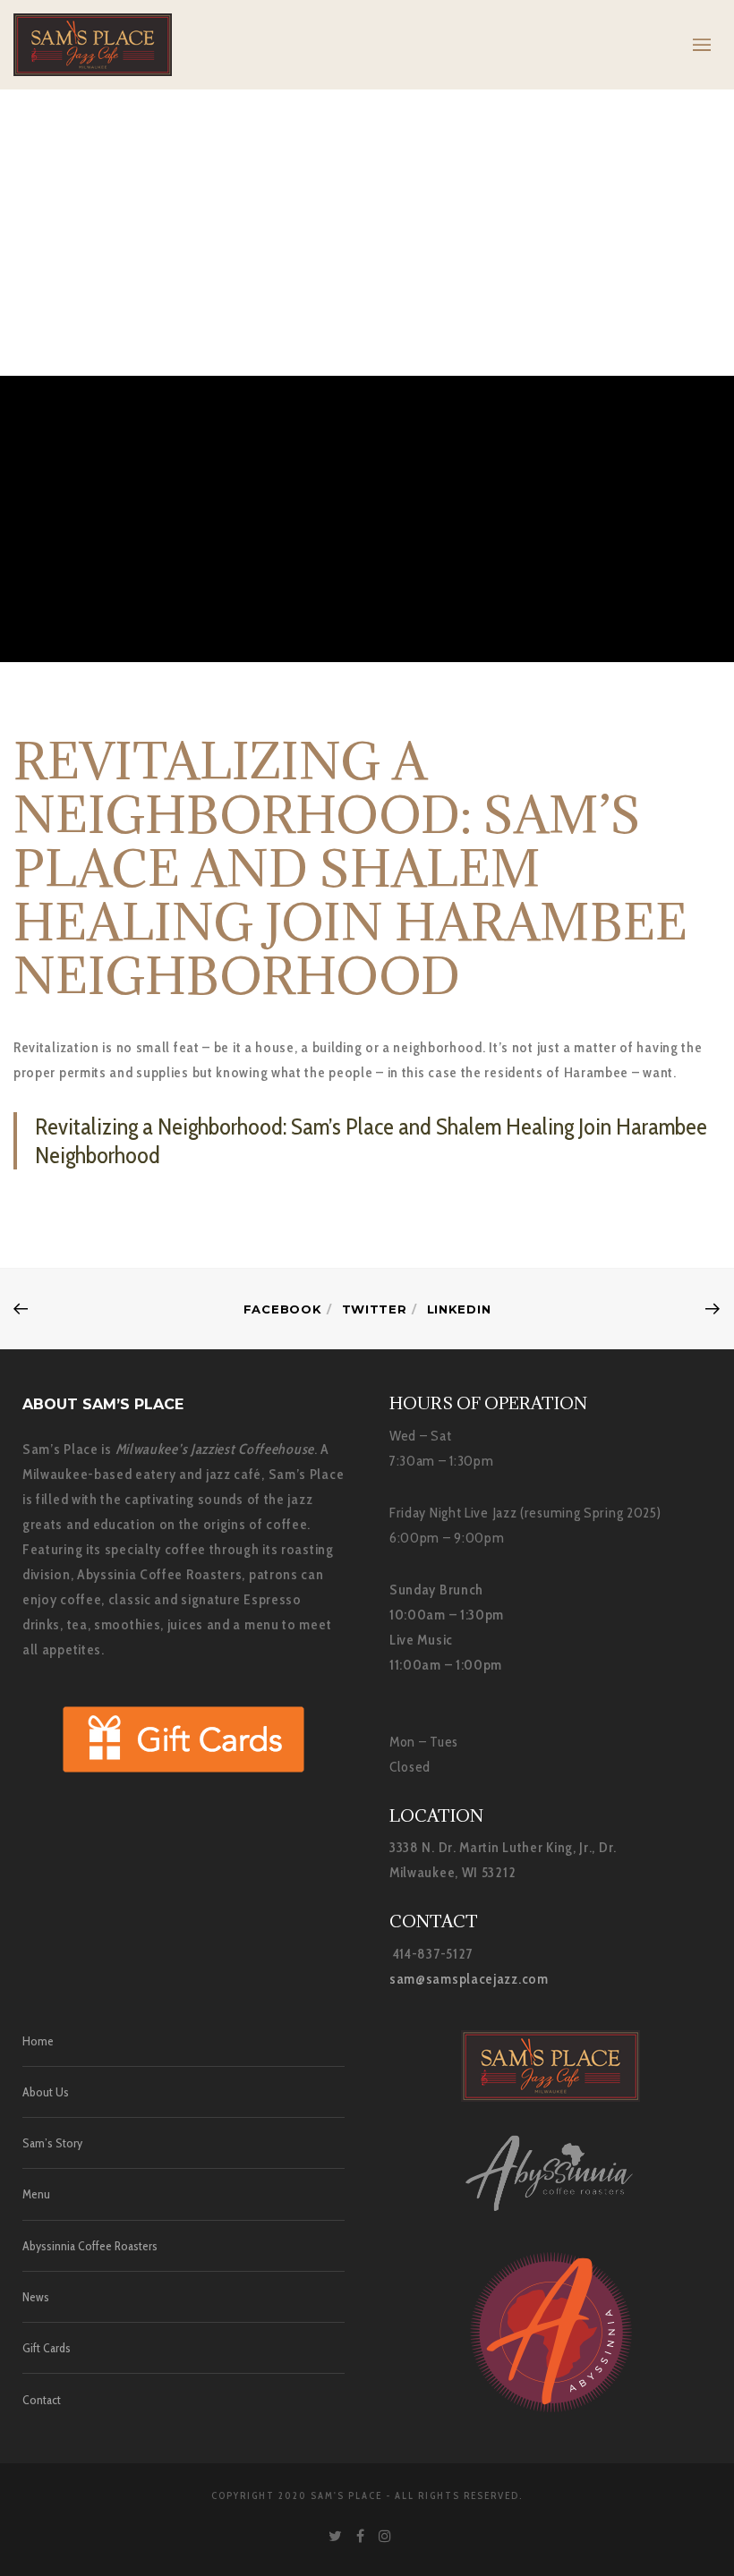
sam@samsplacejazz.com (469, 1979)
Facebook (283, 1309)
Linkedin (459, 1309)
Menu (36, 2194)
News (36, 2297)
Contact (42, 2400)
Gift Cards (47, 2348)
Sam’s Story (52, 2143)
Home (38, 2041)
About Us (46, 2092)
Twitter (375, 1309)
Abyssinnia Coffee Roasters (90, 2246)
